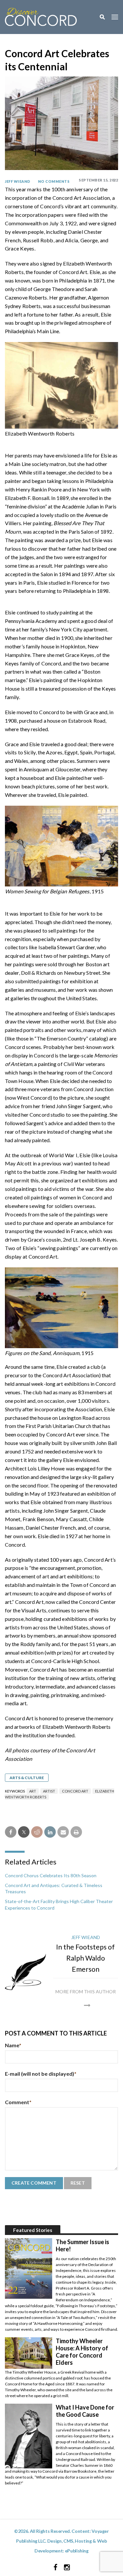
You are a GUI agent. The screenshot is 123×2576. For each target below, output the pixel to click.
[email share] (63, 1832)
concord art (75, 1791)
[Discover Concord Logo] (41, 16)
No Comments (54, 181)
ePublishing (77, 2551)
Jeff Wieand (18, 181)
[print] (76, 1832)
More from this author (86, 1992)
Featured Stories (33, 2230)
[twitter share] (24, 1832)
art (33, 1791)
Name (13, 2045)
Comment (18, 2102)
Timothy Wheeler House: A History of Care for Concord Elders (82, 2352)
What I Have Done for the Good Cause (85, 2411)
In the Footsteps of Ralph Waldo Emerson (85, 1958)
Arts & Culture (27, 1778)
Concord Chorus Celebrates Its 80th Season (51, 1875)
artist (49, 1791)
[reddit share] (37, 1832)
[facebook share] (11, 1832)
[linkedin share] (50, 1832)
